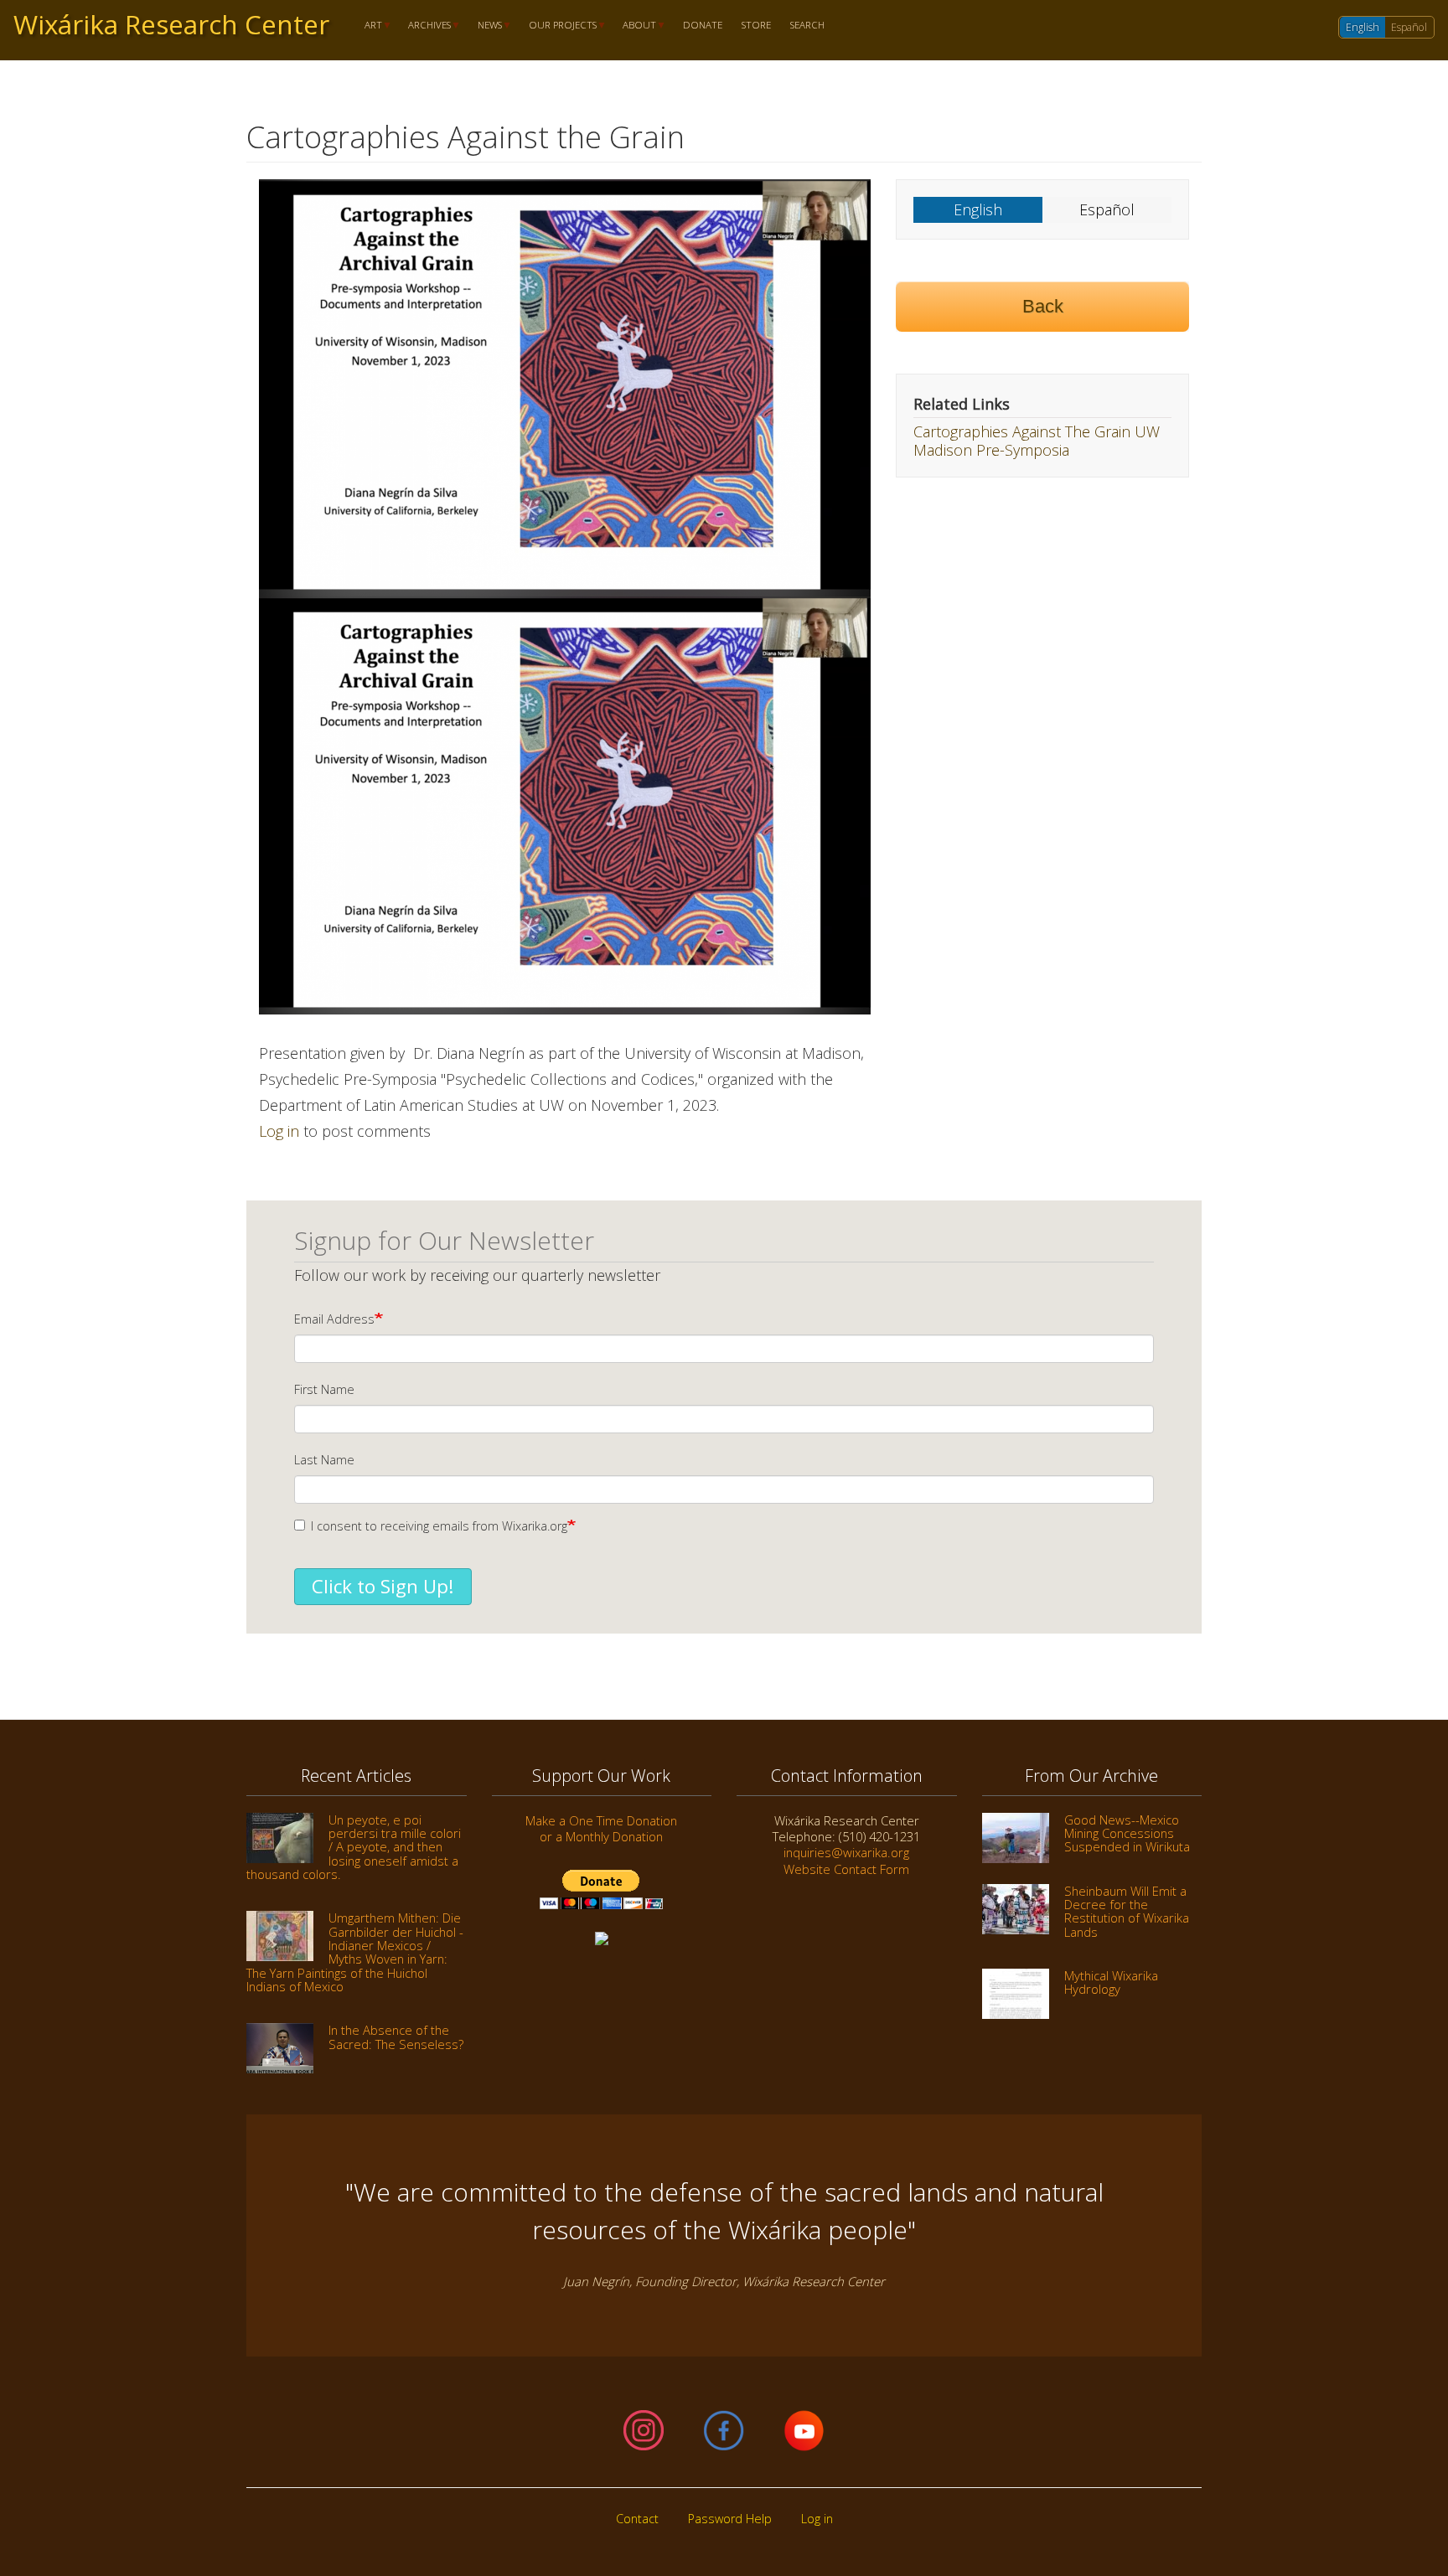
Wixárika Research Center (171, 24)
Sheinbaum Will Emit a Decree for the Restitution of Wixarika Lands (1127, 1911)
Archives (425, 26)
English (1363, 27)
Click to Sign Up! (383, 1586)
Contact (637, 2519)
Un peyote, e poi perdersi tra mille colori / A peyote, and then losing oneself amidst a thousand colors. (354, 1847)
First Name (324, 1389)
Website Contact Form (846, 1869)
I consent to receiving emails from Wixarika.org (439, 1526)
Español (1409, 27)
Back (1043, 306)
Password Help (730, 2519)
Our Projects (558, 26)
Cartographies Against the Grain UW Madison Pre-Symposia (1037, 441)
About (635, 26)
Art (368, 26)
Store (756, 26)
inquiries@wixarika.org (846, 1852)
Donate (703, 26)
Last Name (324, 1460)
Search (807, 26)
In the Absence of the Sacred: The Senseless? (396, 2037)
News (485, 26)
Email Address (334, 1319)
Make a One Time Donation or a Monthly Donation (601, 1828)
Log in (279, 1131)
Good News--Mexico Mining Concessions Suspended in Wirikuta (1127, 1833)
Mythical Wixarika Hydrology (1111, 1982)
